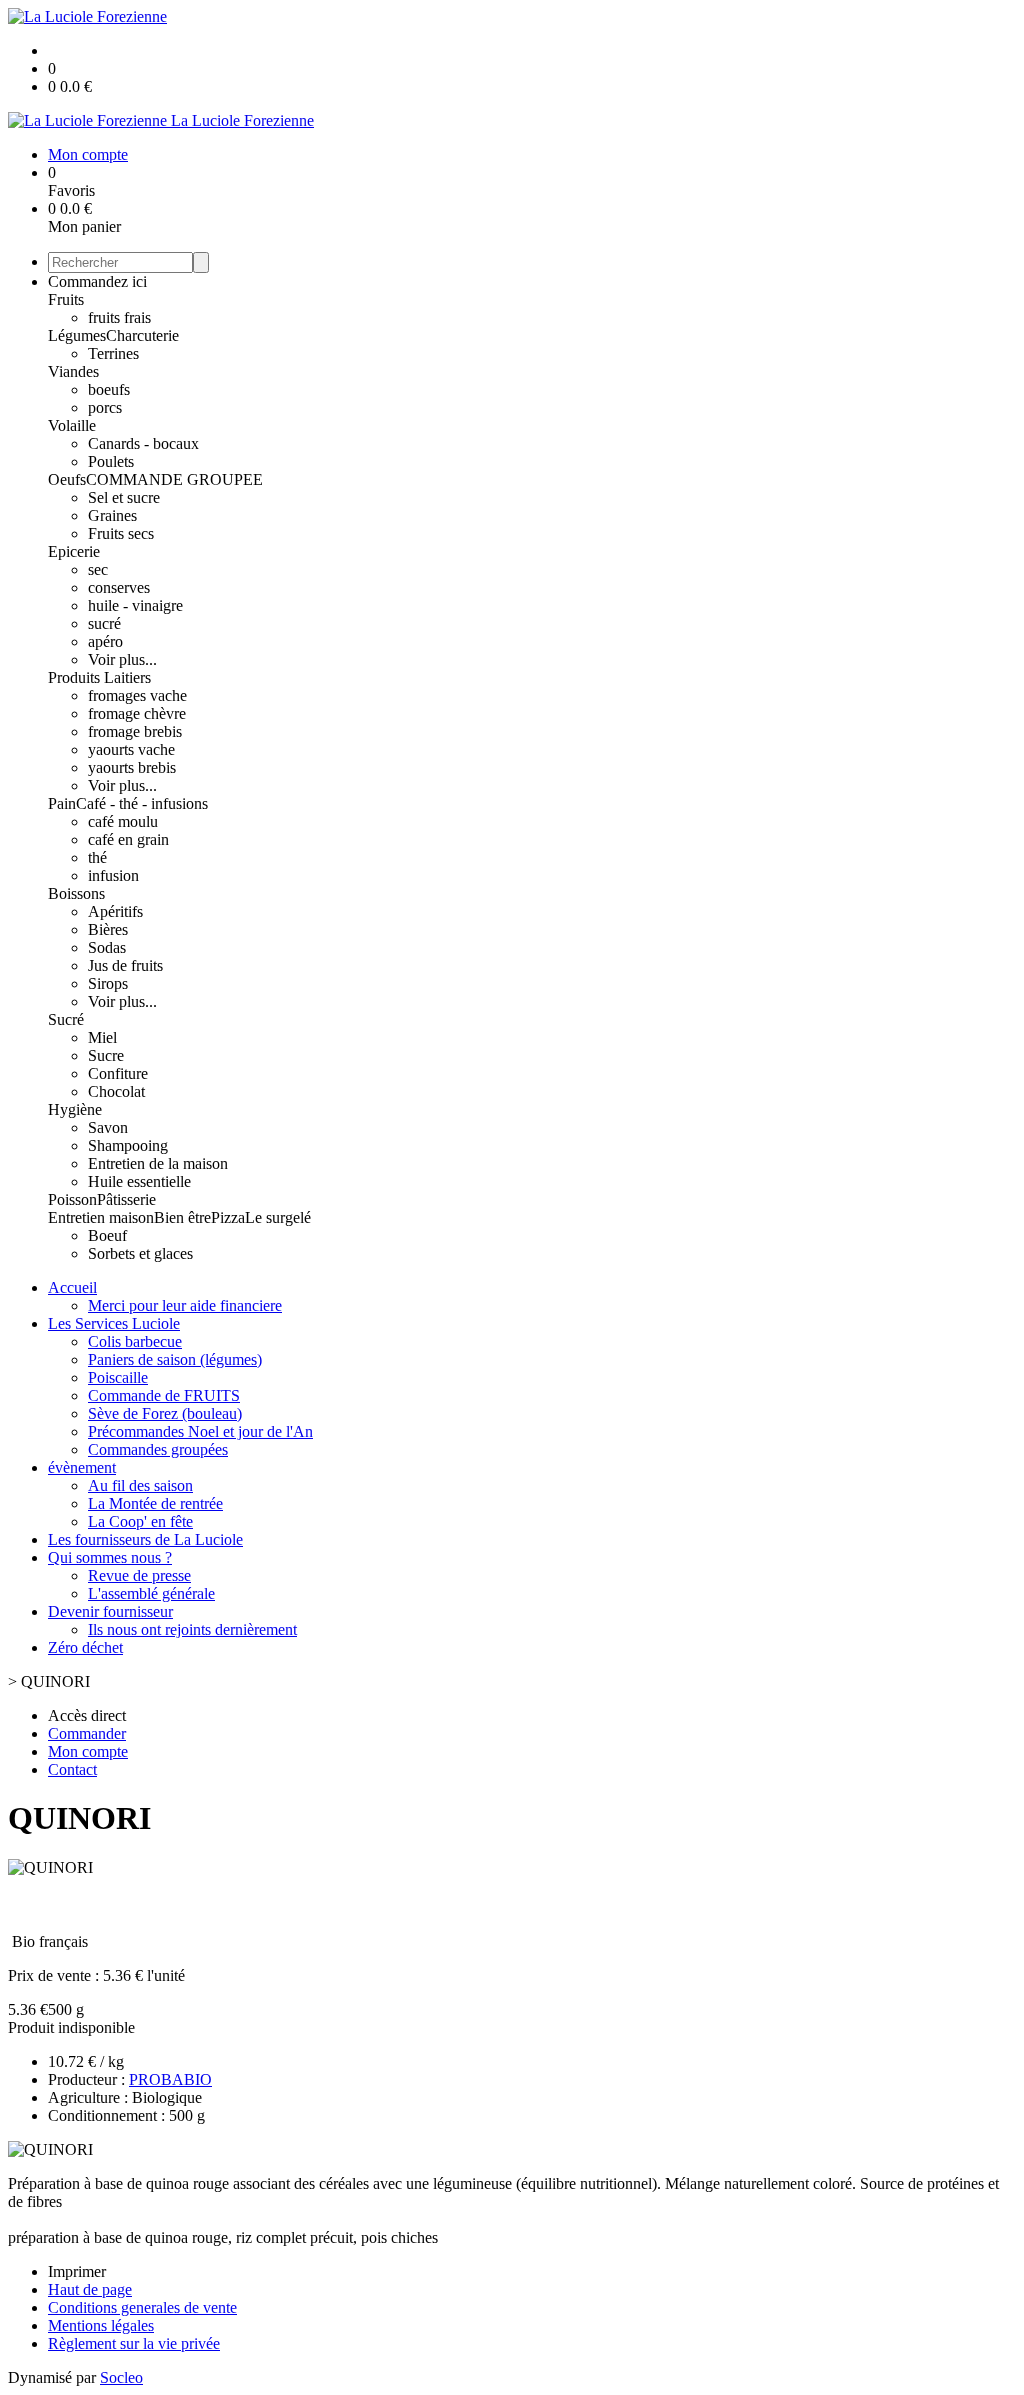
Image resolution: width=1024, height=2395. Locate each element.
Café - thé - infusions (142, 803)
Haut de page (90, 2289)
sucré (104, 623)
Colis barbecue (135, 1341)
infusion (113, 875)
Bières (108, 929)
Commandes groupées (158, 1449)
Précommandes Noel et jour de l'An (200, 1431)
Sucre (106, 1055)
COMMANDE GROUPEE (174, 479)
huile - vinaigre (135, 605)
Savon (108, 1127)
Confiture (118, 1073)
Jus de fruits (125, 965)
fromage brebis (135, 731)
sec (98, 569)
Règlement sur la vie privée (134, 2343)
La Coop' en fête (140, 1521)
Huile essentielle (139, 1181)
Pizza (228, 1217)
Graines (112, 515)
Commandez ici (97, 281)
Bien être (182, 1217)
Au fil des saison (140, 1485)
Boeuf (107, 1235)
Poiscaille (118, 1377)
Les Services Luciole (114, 1323)
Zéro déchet (85, 1647)
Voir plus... (122, 659)
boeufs (109, 389)
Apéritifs (115, 911)
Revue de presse (139, 1575)
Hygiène (75, 1109)
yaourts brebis (132, 767)
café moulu (123, 821)
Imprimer (77, 2271)
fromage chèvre (137, 713)
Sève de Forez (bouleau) (165, 1413)
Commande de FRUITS (164, 1395)
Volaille (72, 425)
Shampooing (128, 1145)
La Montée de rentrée (155, 1503)
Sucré (66, 1019)
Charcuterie (142, 335)
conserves (119, 587)
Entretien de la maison (158, 1163)
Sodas (107, 947)
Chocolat (116, 1091)
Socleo (121, 2377)
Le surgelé (278, 1217)
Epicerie (74, 551)
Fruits (66, 299)
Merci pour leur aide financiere (185, 1305)
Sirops (108, 983)
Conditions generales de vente (142, 2307)
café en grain (128, 839)
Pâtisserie (126, 1199)
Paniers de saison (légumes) (175, 1359)
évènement (82, 1467)
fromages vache (137, 695)
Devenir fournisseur (110, 1611)
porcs (105, 407)
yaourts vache (131, 749)
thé (97, 857)
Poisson (72, 1199)
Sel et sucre (124, 497)
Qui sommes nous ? (110, 1557)
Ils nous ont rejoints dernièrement (192, 1629)
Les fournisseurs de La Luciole (145, 1539)
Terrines (113, 353)
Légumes (77, 335)
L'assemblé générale (151, 1593)
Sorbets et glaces (140, 1253)
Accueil (72, 1287)
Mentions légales (101, 2325)
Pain (62, 803)
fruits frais (119, 317)
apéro (105, 641)
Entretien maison (101, 1217)
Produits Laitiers (99, 677)
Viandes (73, 371)
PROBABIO (170, 2079)
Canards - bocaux (143, 443)
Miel (102, 1037)
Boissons (76, 893)
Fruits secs (121, 533)
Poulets (111, 461)
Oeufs (67, 479)
